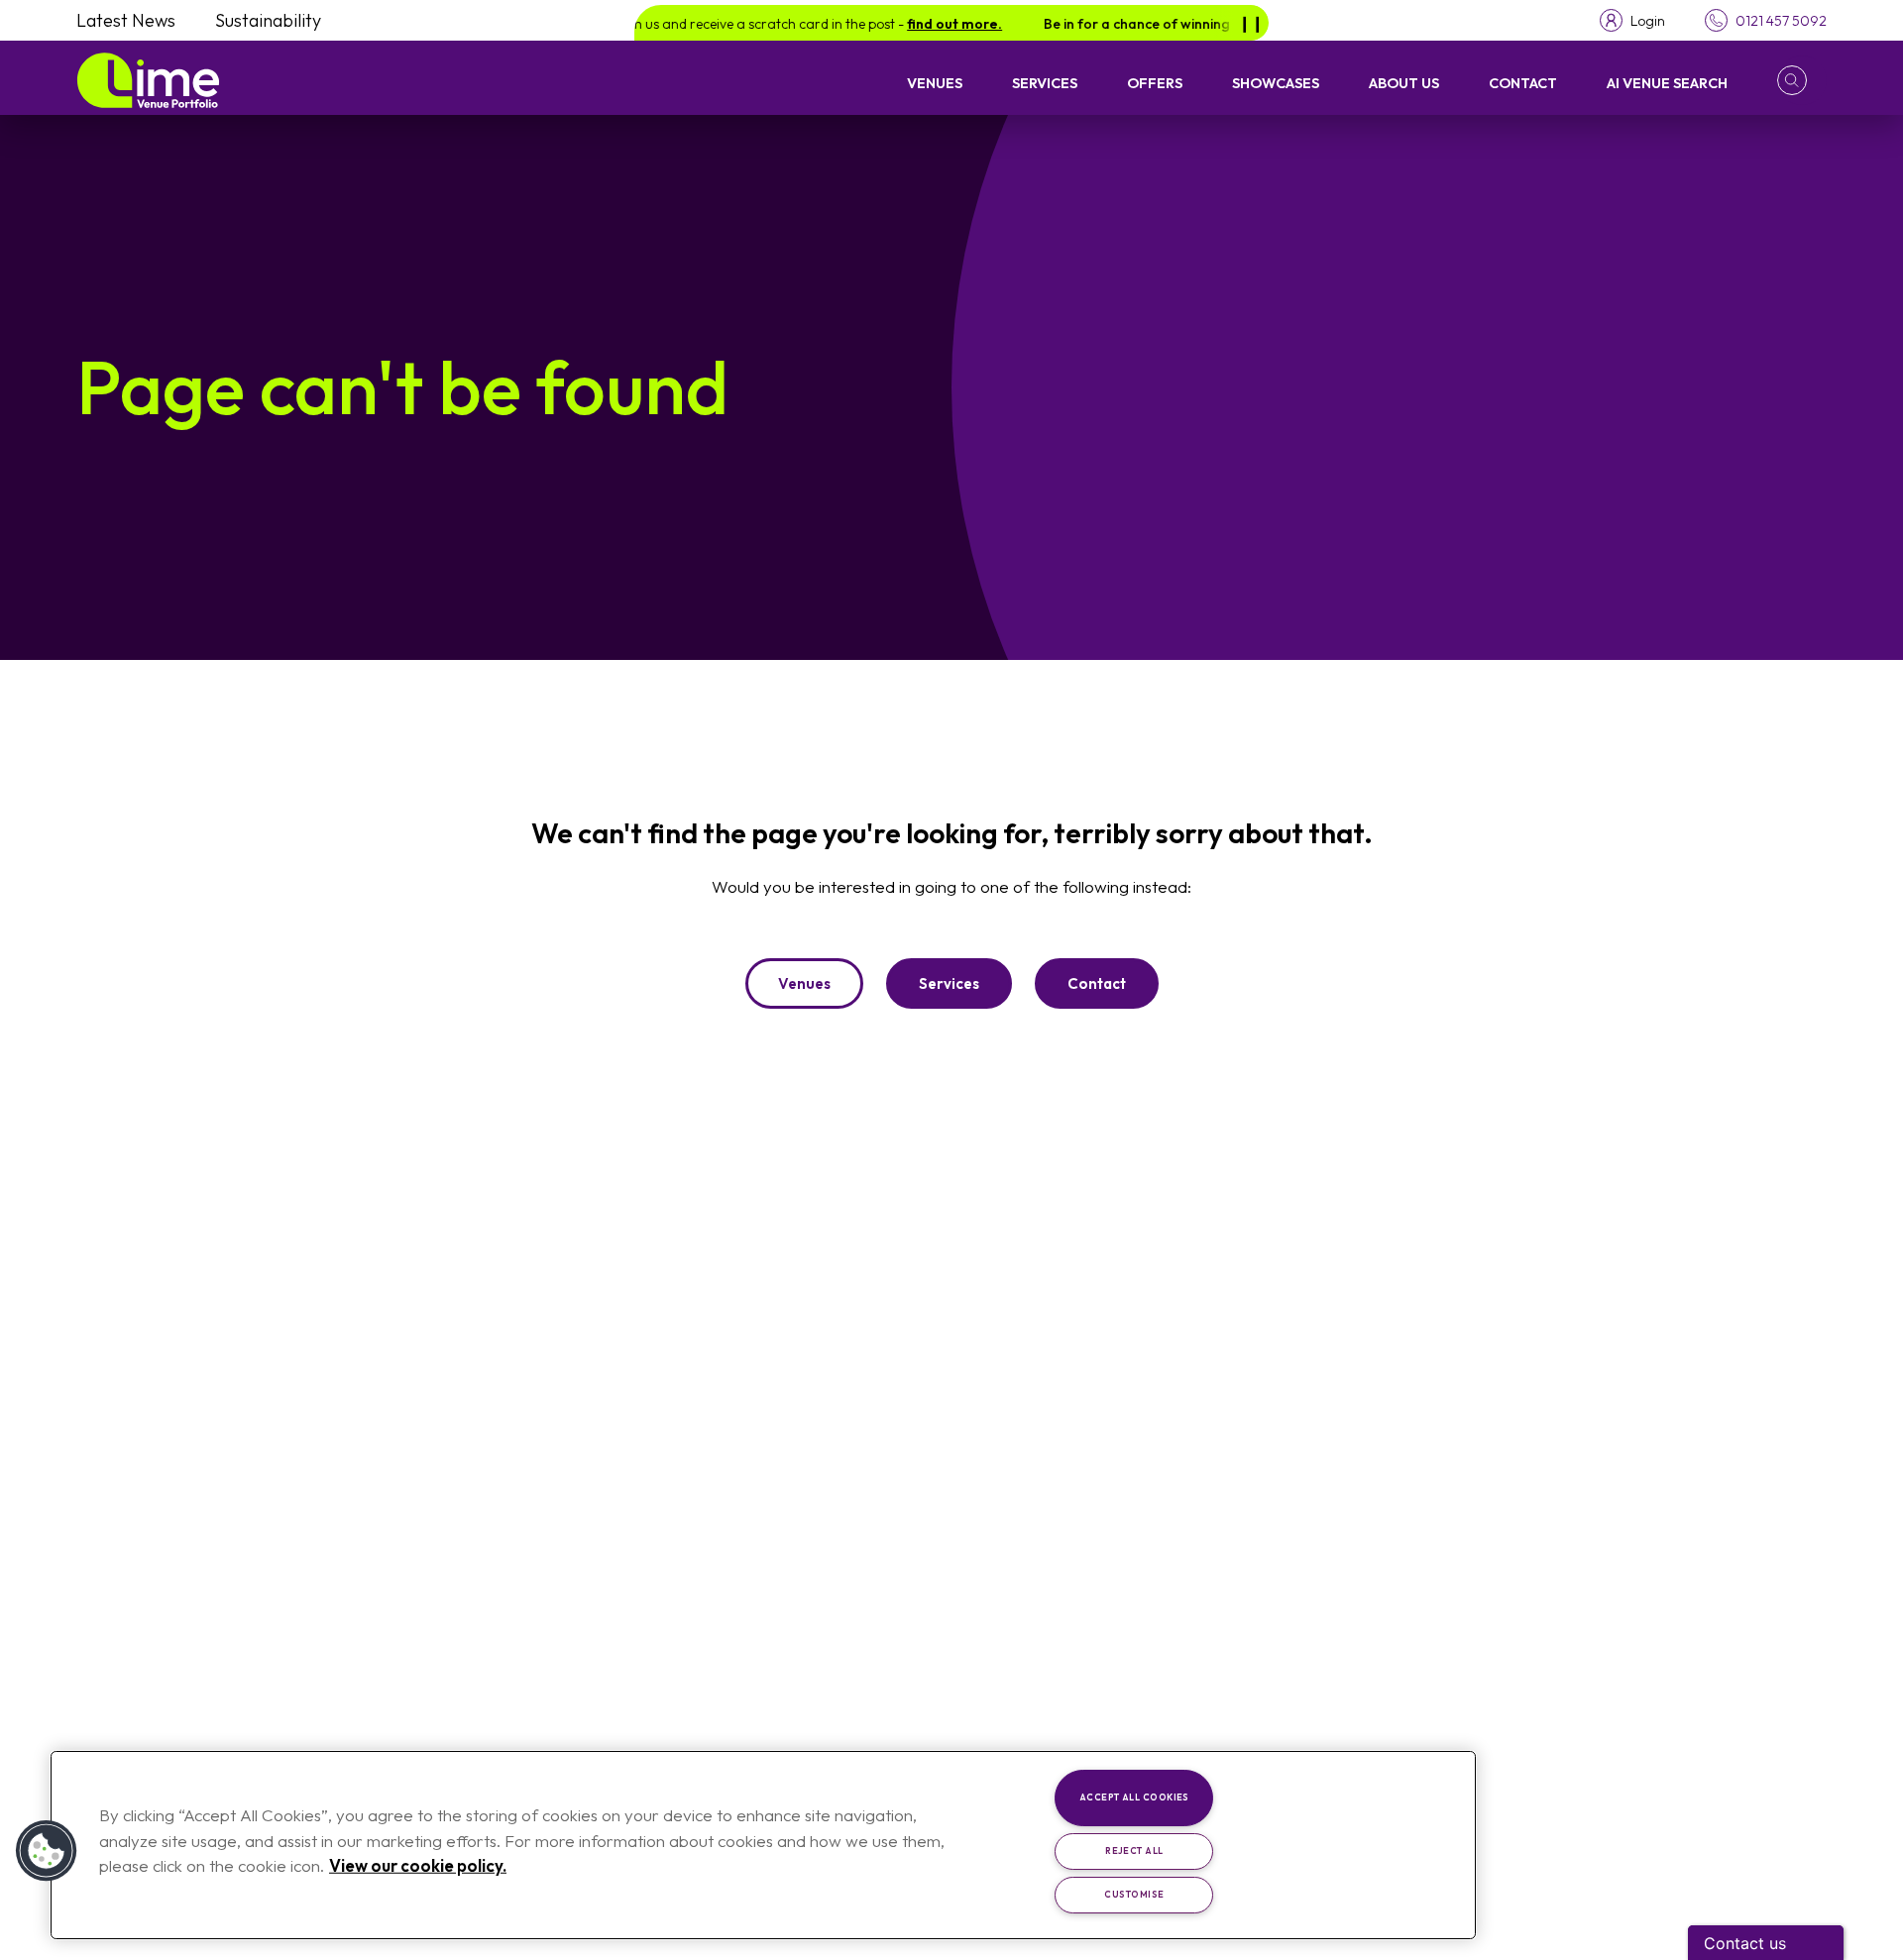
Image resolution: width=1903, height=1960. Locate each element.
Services (1045, 83)
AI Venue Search (1667, 83)
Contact (1523, 83)
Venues (935, 83)
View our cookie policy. (418, 1865)
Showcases (1276, 83)
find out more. (927, 24)
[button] (1802, 80)
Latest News (126, 20)
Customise (1134, 1894)
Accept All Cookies (1134, 1797)
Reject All (1134, 1851)
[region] (763, 1845)
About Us (1404, 83)
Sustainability (268, 20)
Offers (1155, 83)
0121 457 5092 (1781, 21)
